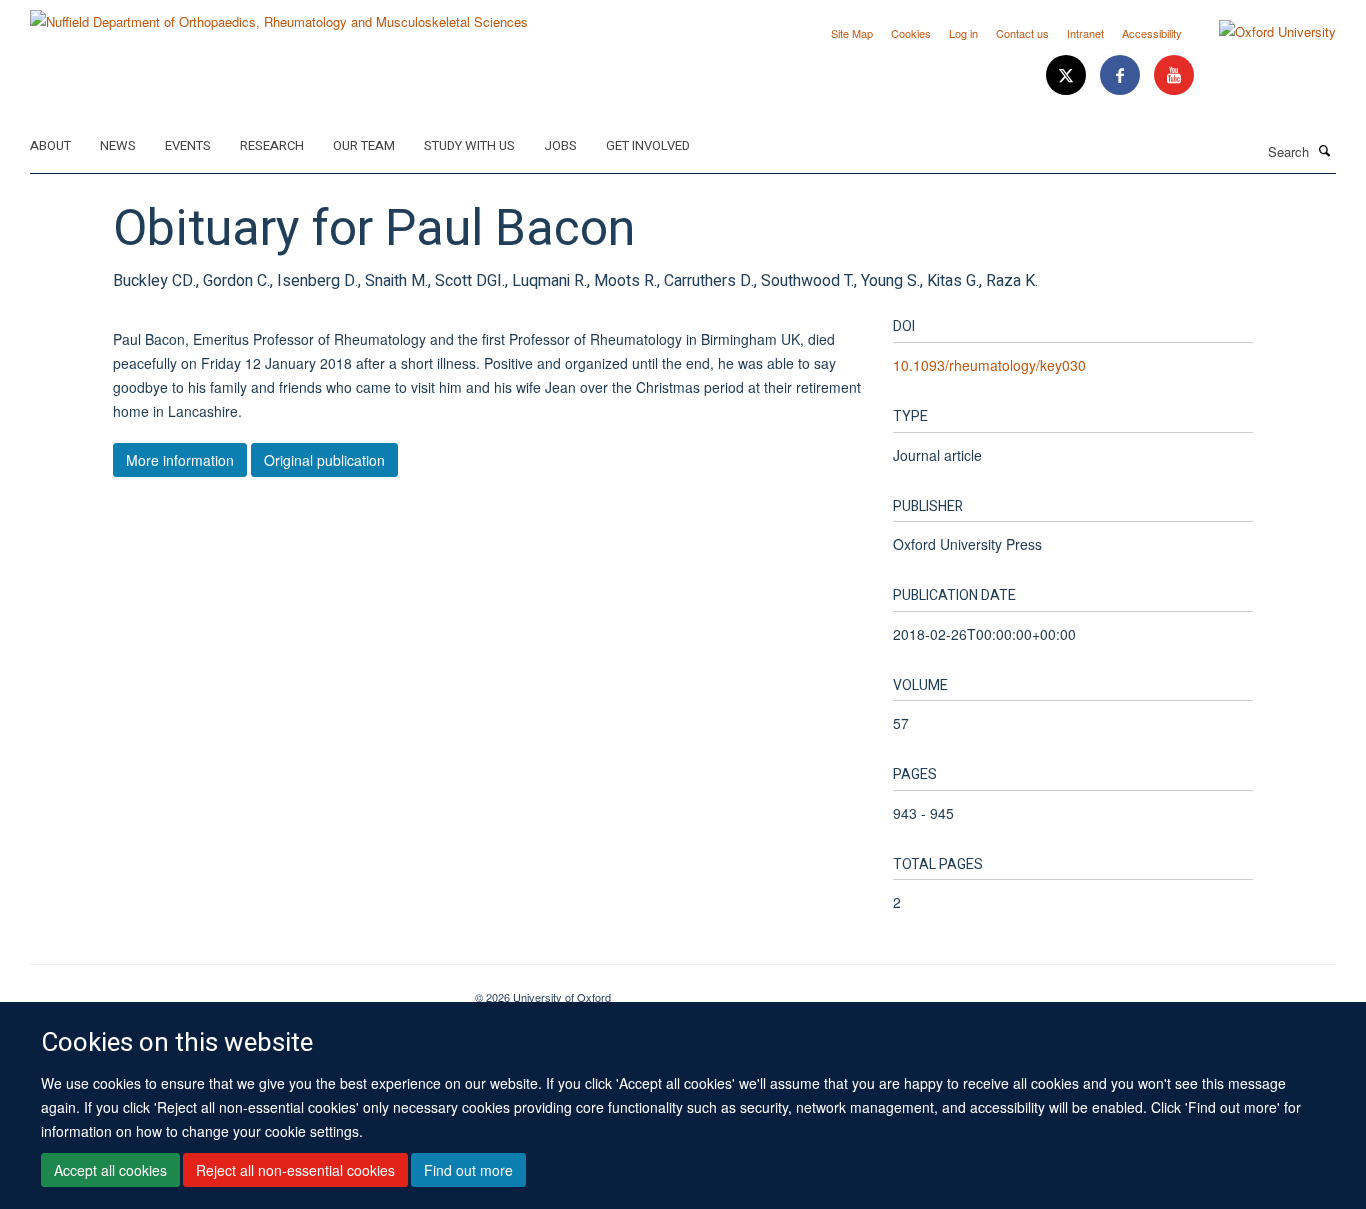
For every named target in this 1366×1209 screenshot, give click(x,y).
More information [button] (180, 460)
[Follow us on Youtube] (1174, 75)
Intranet (1085, 33)
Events (188, 145)
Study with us (469, 145)
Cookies (911, 33)
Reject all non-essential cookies (295, 1170)
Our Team (364, 145)
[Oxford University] (1262, 32)
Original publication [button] (324, 460)
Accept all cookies (110, 1170)
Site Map (852, 33)
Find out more (468, 1170)
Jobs (560, 145)
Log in (963, 33)
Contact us (1022, 33)
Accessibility (1152, 33)
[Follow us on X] (1068, 75)
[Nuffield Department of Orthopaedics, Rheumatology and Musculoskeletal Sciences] (279, 14)
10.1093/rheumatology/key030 (989, 365)
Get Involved (648, 145)
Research (272, 145)
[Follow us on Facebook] (1122, 75)
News (118, 145)
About (50, 145)
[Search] (1325, 150)
